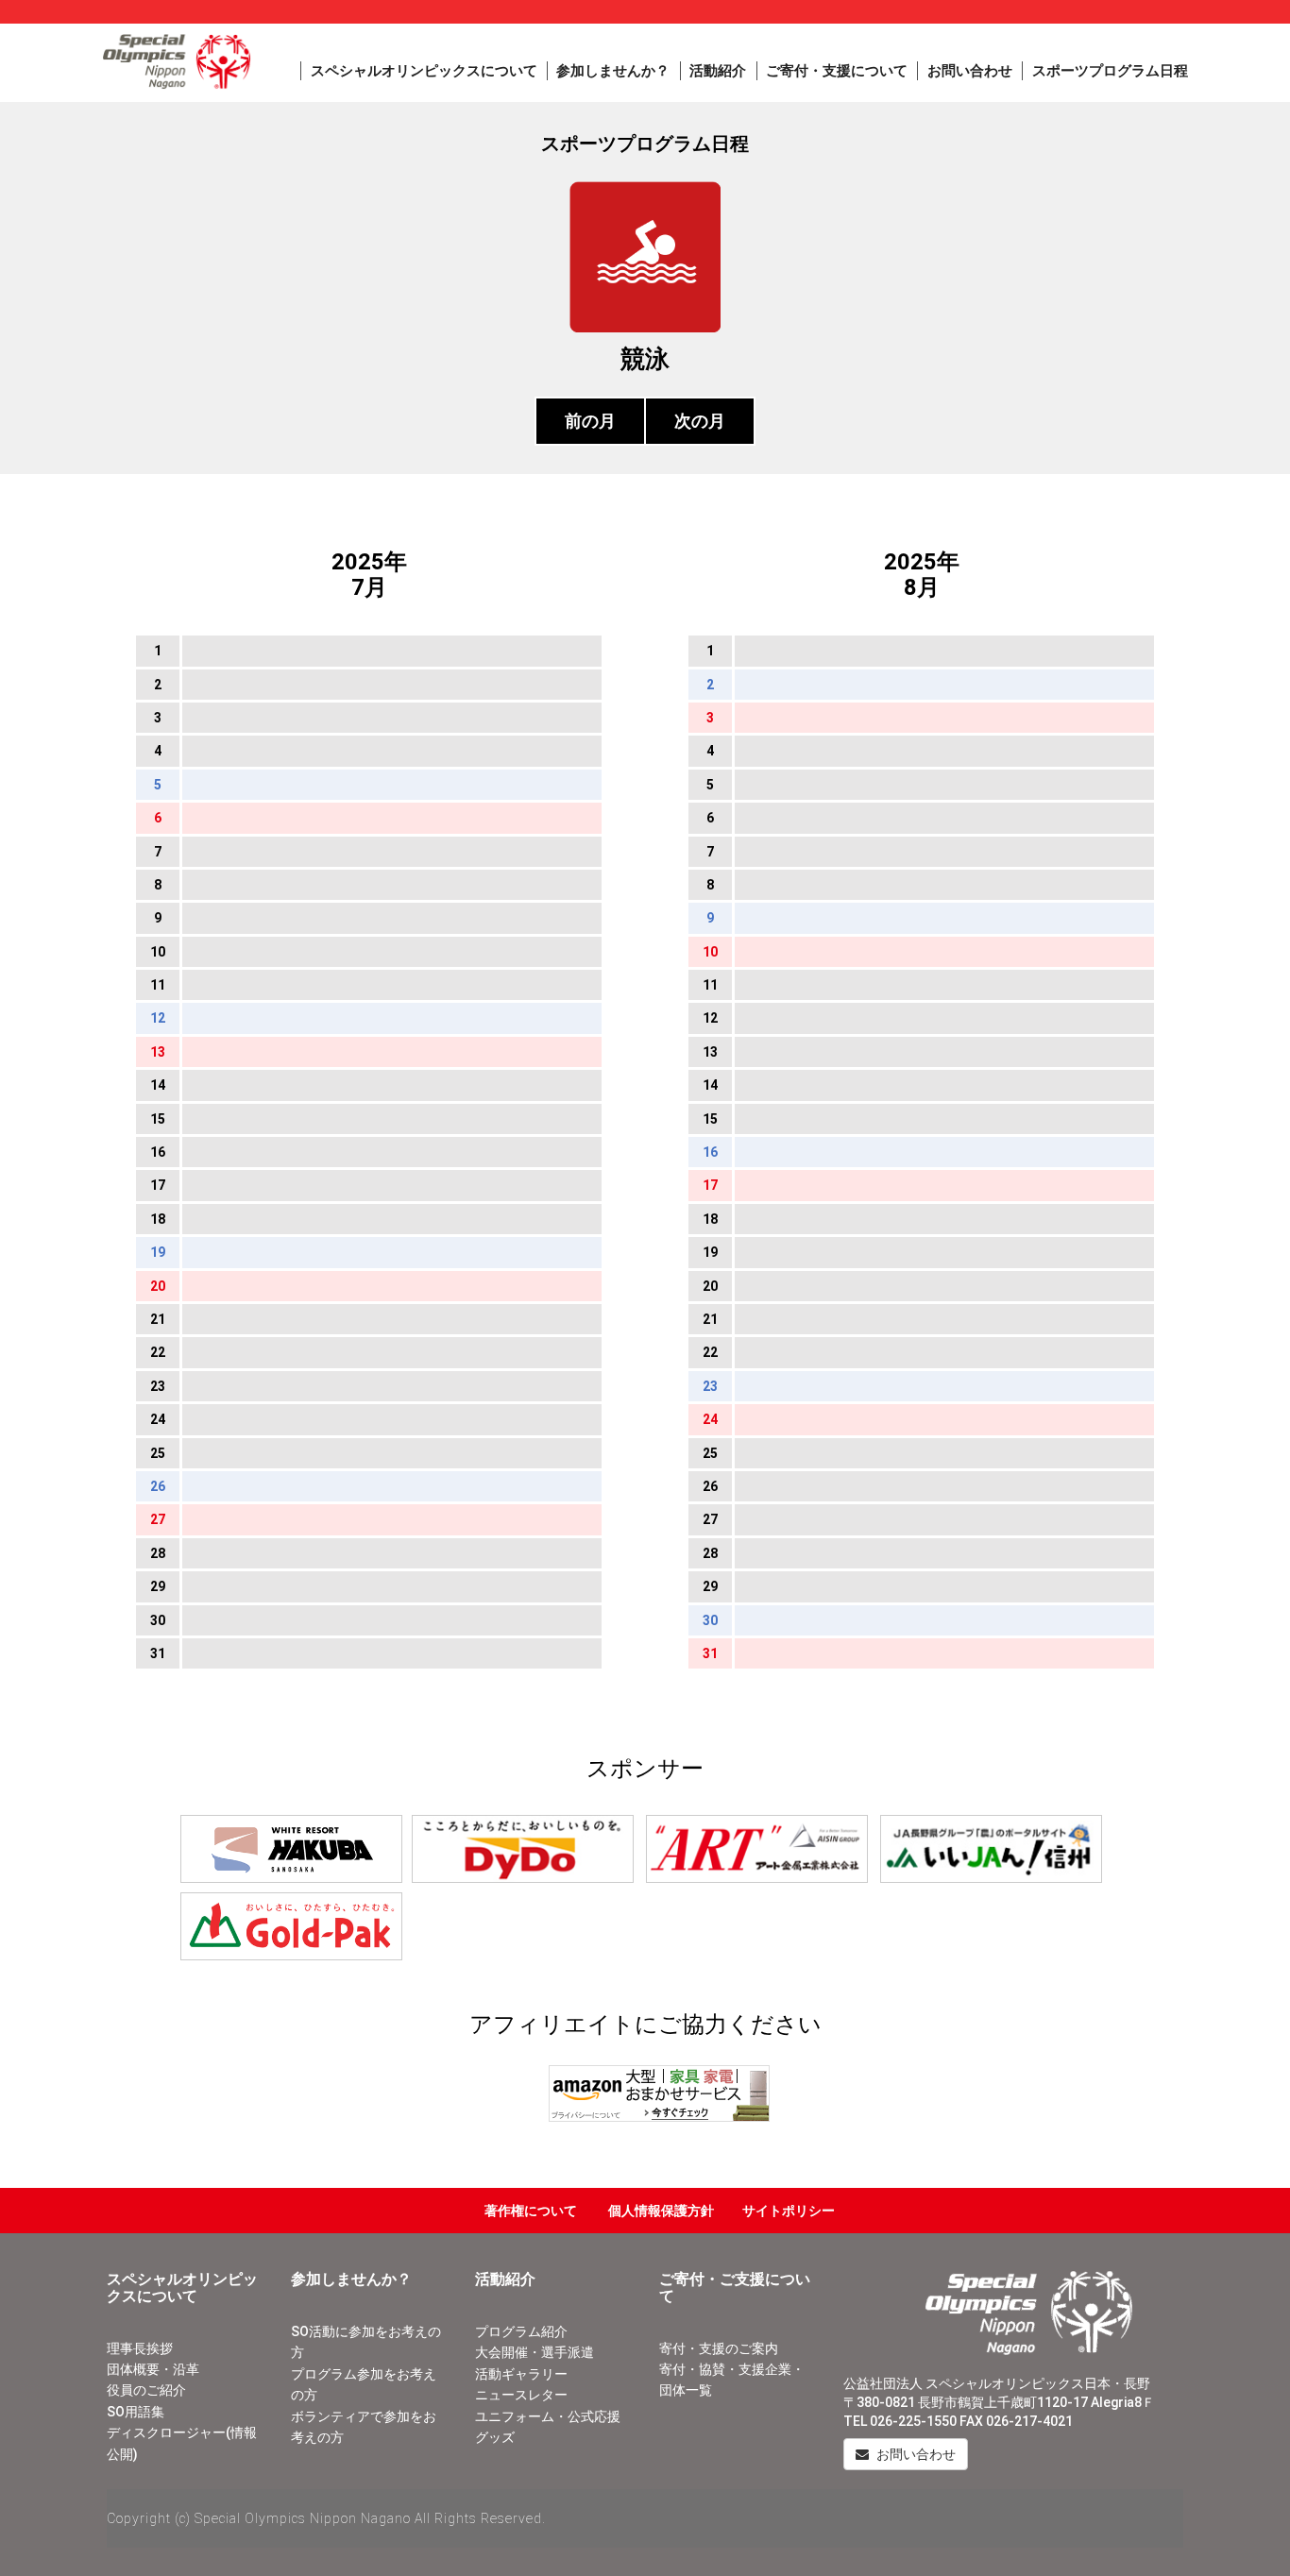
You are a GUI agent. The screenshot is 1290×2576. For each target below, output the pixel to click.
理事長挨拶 (140, 2348)
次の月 (700, 421)
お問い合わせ (970, 71)
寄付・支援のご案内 (719, 2348)
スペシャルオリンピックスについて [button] (424, 71)
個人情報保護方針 (661, 2211)
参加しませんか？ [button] (613, 71)
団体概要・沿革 (153, 2369)
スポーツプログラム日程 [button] (1110, 71)
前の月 (590, 421)
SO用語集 (136, 2412)
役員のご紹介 (146, 2390)
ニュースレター (521, 2395)
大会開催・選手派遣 (535, 2352)
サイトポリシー (789, 2211)
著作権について (531, 2211)
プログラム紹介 (521, 2331)
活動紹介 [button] (718, 71)
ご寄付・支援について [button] (837, 71)
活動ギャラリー (521, 2374)
